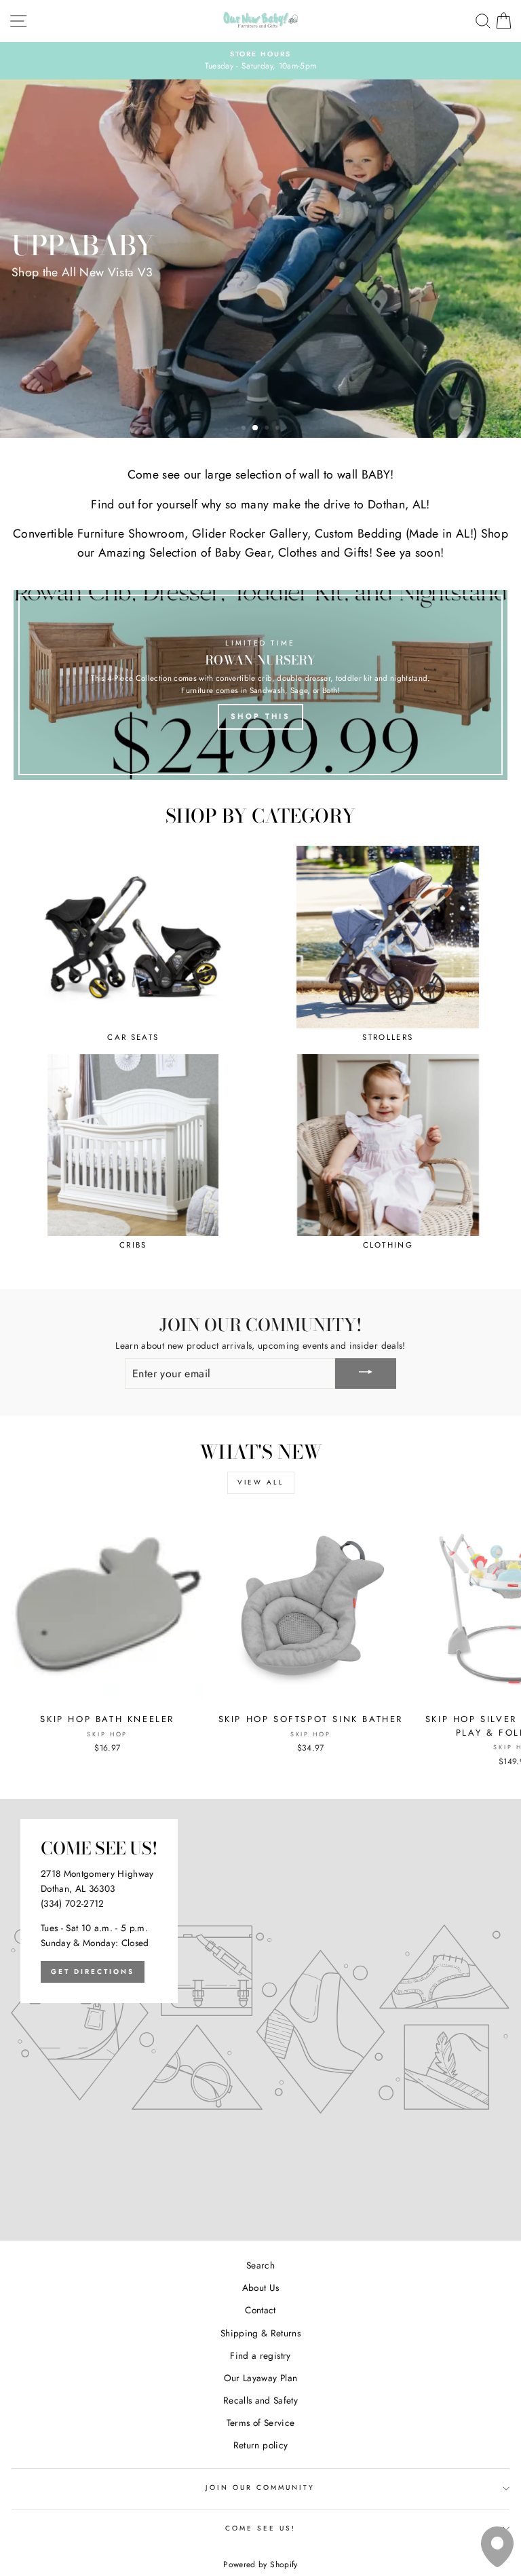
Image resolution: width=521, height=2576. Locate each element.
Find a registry (260, 2355)
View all (261, 1482)
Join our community (260, 2487)
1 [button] (245, 429)
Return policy (260, 2445)
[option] (260, 61)
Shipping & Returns (260, 2333)
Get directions (93, 1972)
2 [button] (256, 429)
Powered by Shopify (260, 2564)
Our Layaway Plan (260, 2378)
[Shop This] (260, 685)
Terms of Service (260, 2423)
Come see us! (261, 2528)
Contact (260, 2310)
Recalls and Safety (260, 2400)
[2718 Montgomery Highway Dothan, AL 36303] (260, 2019)
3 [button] (267, 428)
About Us (261, 2288)
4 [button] (279, 429)
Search (260, 2265)
